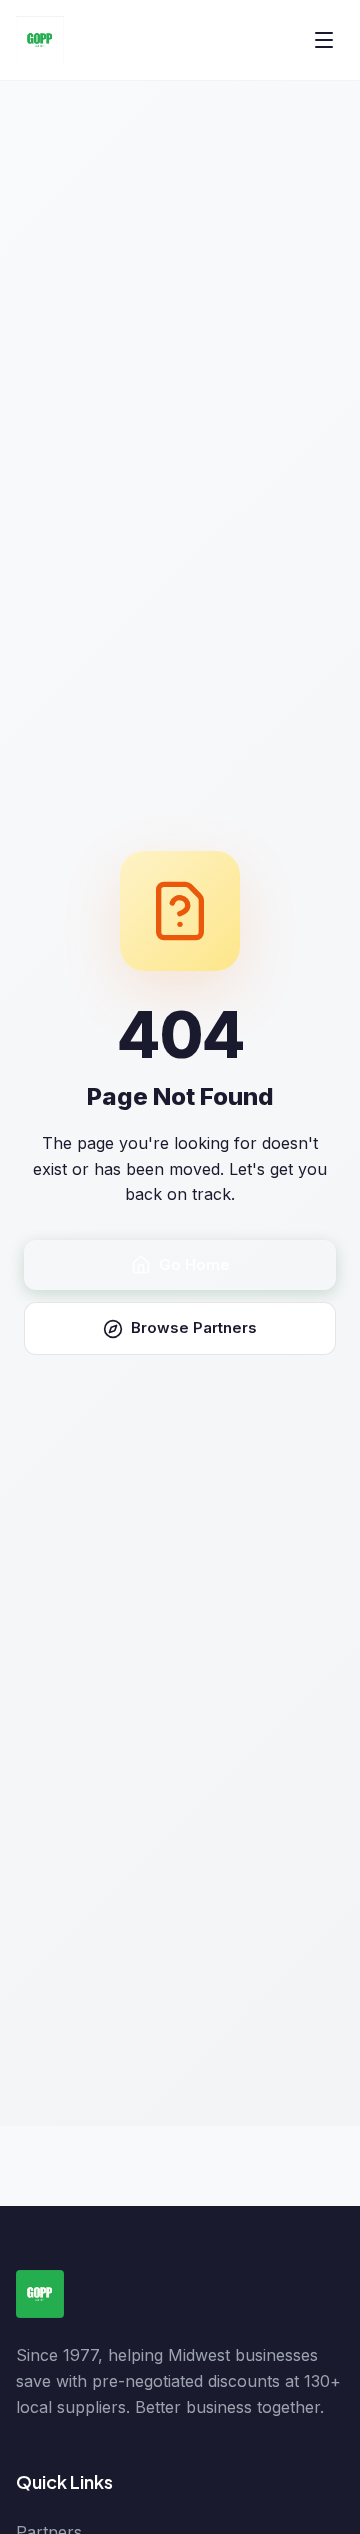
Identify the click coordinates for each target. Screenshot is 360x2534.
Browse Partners (194, 1327)
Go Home (194, 1264)
